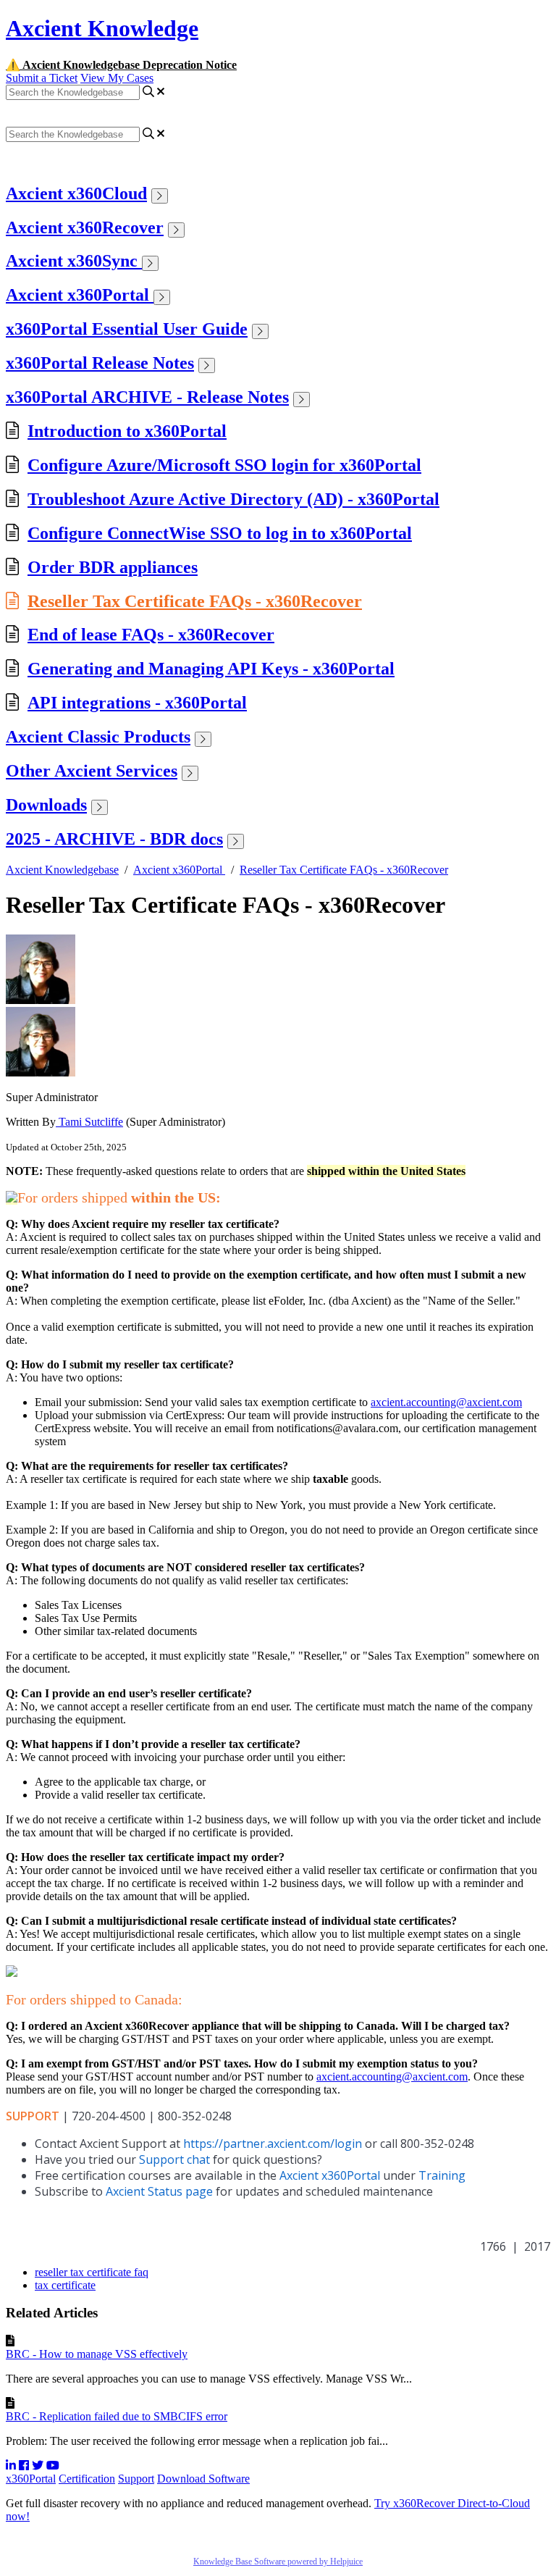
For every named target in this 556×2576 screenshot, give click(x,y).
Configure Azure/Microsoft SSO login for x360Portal (224, 465)
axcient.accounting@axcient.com (446, 1402)
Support (136, 2479)
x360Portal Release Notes (100, 363)
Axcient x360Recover (85, 227)
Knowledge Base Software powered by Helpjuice (278, 2562)
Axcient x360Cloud (76, 193)
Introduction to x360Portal (127, 431)
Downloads (46, 805)
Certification (87, 2479)
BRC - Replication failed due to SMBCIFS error (117, 2416)
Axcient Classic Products (98, 737)
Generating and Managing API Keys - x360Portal (211, 669)
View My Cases (117, 78)
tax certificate (65, 2285)
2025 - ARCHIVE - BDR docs (114, 839)
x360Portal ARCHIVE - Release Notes (147, 397)
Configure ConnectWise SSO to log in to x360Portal (220, 533)
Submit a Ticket (42, 78)
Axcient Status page (159, 2191)
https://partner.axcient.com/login (273, 2144)
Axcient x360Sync (74, 261)
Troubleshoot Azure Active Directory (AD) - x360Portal (233, 499)
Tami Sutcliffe (89, 1122)
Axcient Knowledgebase (62, 870)
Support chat (174, 2159)
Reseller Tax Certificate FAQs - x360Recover (195, 601)
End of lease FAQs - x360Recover (151, 635)
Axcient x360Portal (80, 295)
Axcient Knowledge (102, 28)
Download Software (203, 2479)
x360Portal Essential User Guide (127, 329)
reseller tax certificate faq (92, 2272)
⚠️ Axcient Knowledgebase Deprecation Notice (121, 65)
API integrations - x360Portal (137, 703)
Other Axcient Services (92, 771)
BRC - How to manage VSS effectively (97, 2354)
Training (442, 2175)
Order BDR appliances (113, 567)
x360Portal (31, 2479)
